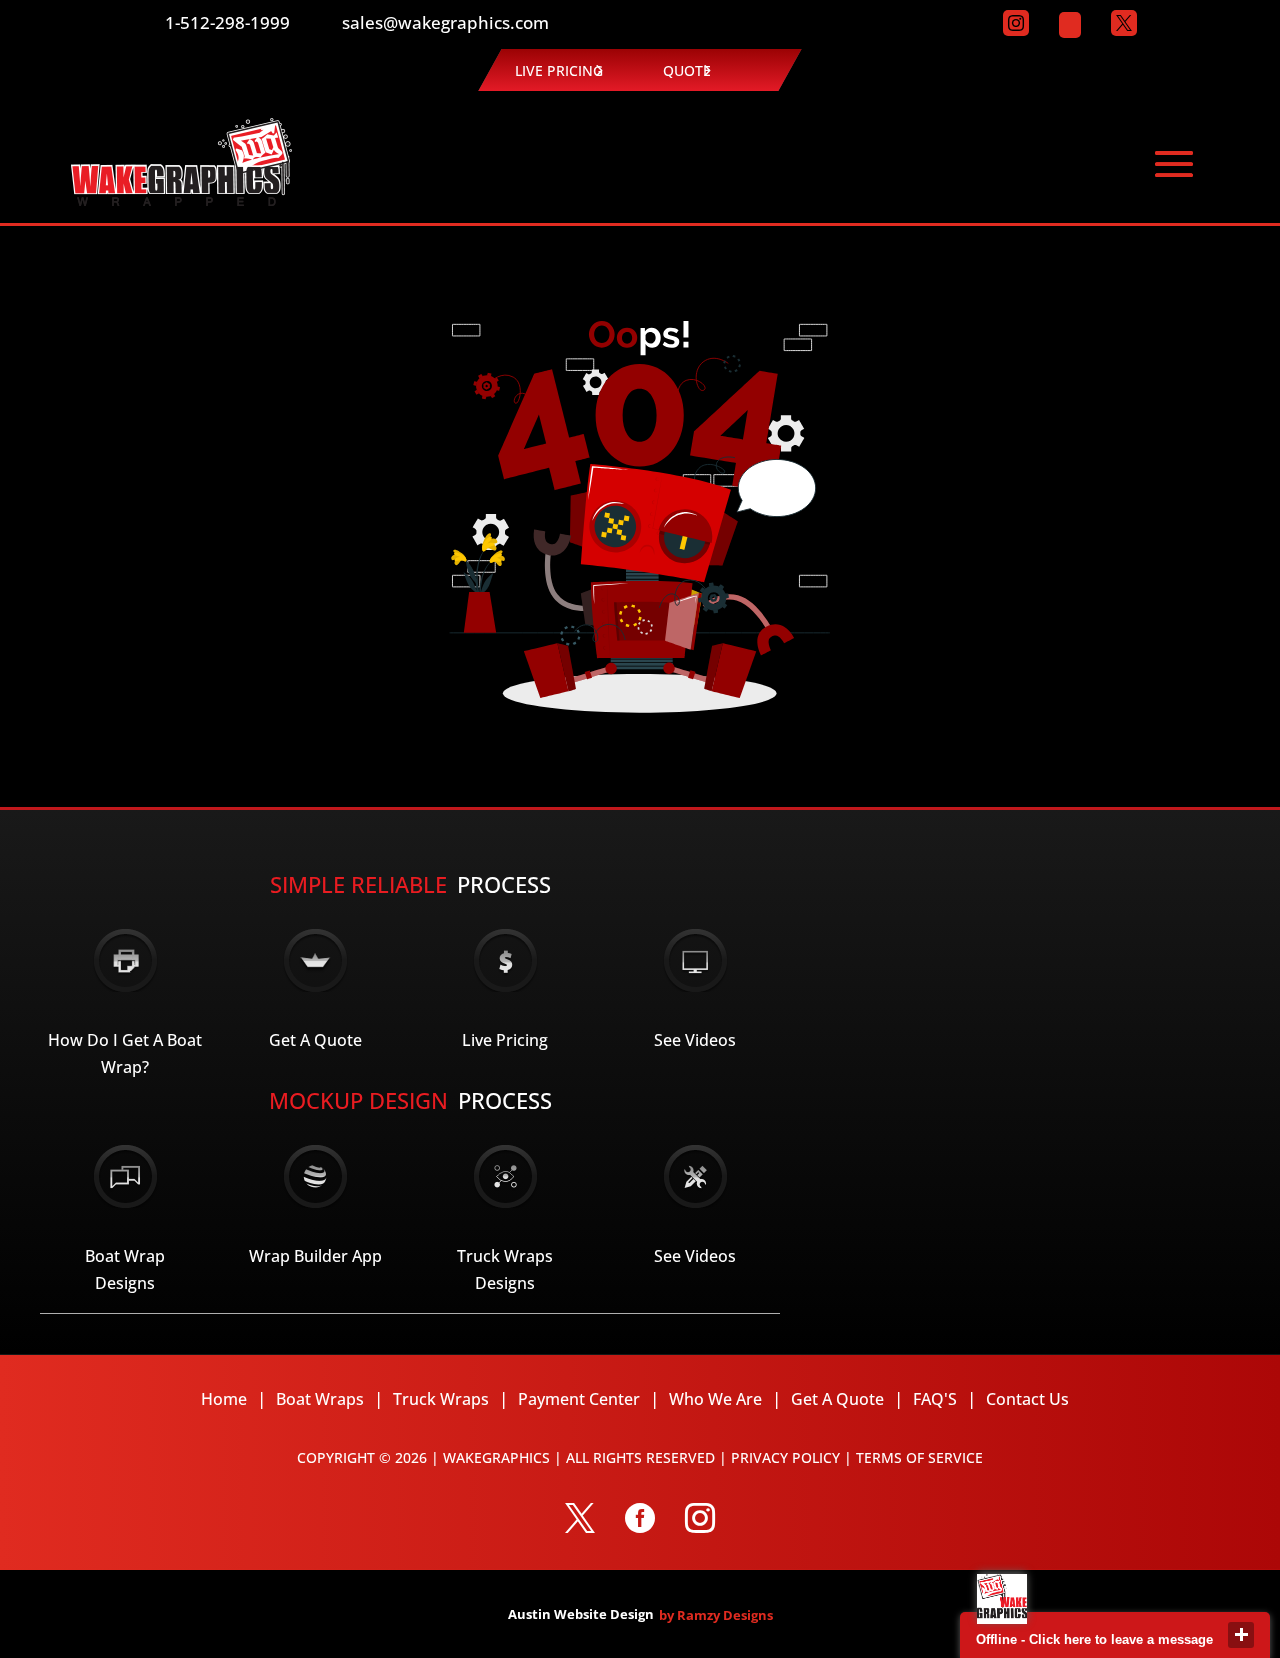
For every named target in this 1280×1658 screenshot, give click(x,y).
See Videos (695, 1040)
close (1241, 1635)
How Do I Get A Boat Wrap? (125, 1053)
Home (224, 1399)
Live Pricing (505, 1040)
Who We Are (715, 1399)
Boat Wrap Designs (125, 1269)
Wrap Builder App (315, 1256)
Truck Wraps (441, 1399)
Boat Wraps (320, 1399)
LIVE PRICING (559, 70)
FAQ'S (935, 1399)
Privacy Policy (785, 1457)
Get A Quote (315, 1040)
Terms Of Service (919, 1457)
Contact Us (1027, 1399)
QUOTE (687, 70)
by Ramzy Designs (716, 1615)
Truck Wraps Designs (505, 1269)
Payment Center (579, 1399)
